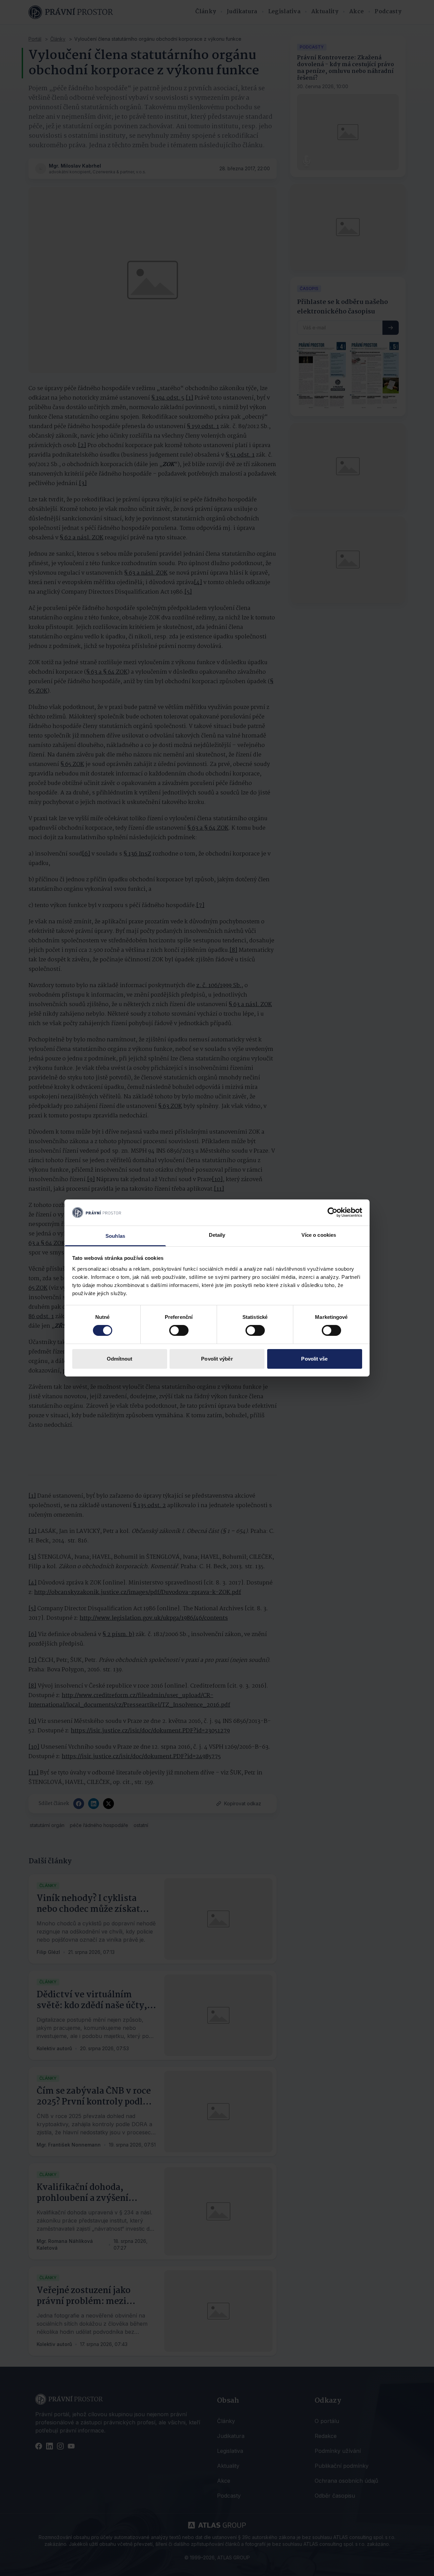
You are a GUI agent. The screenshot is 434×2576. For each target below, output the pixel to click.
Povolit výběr (217, 1359)
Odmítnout (120, 1359)
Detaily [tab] (217, 1235)
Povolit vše (314, 1359)
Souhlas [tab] (115, 1236)
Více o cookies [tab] (319, 1235)
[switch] (179, 1330)
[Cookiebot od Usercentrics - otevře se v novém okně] (332, 1212)
